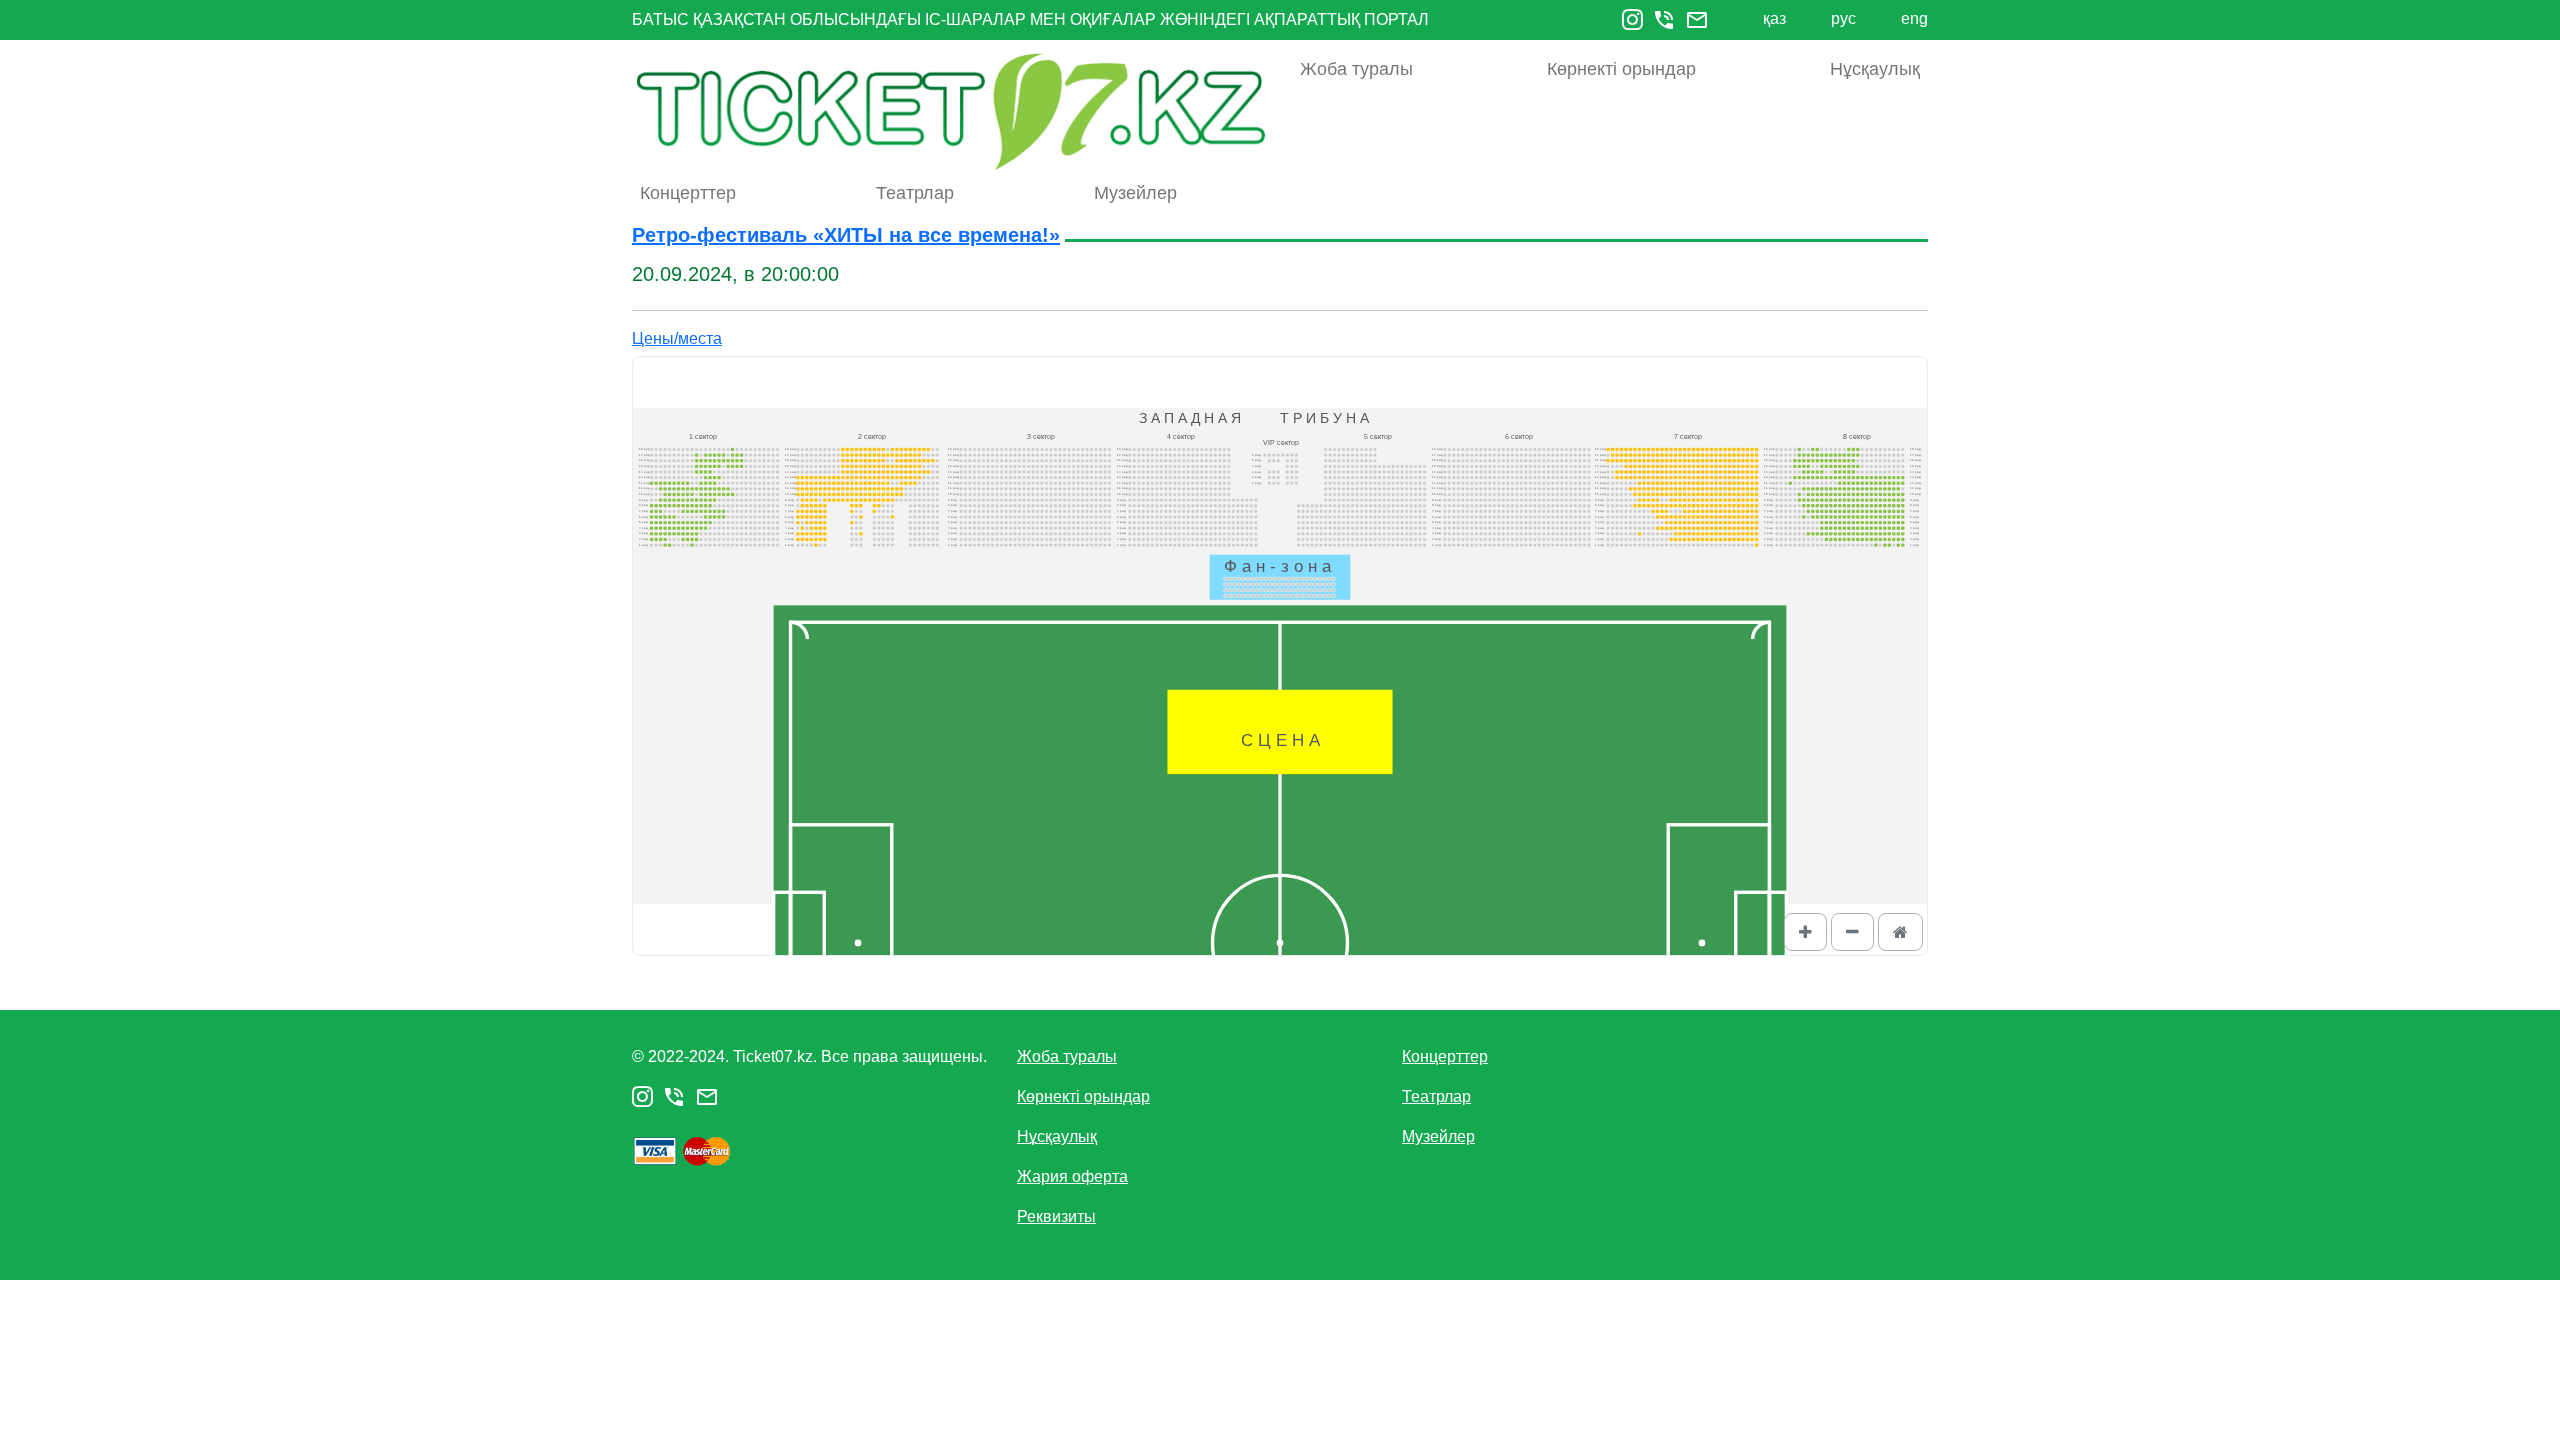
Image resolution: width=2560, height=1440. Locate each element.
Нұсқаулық (1875, 69)
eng (1914, 18)
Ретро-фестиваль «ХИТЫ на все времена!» (846, 235)
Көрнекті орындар (1621, 69)
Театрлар (915, 193)
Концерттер (688, 193)
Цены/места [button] (677, 338)
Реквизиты (1056, 1216)
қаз (1774, 18)
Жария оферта (1072, 1176)
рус (1843, 18)
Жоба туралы (1356, 69)
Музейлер (1135, 193)
